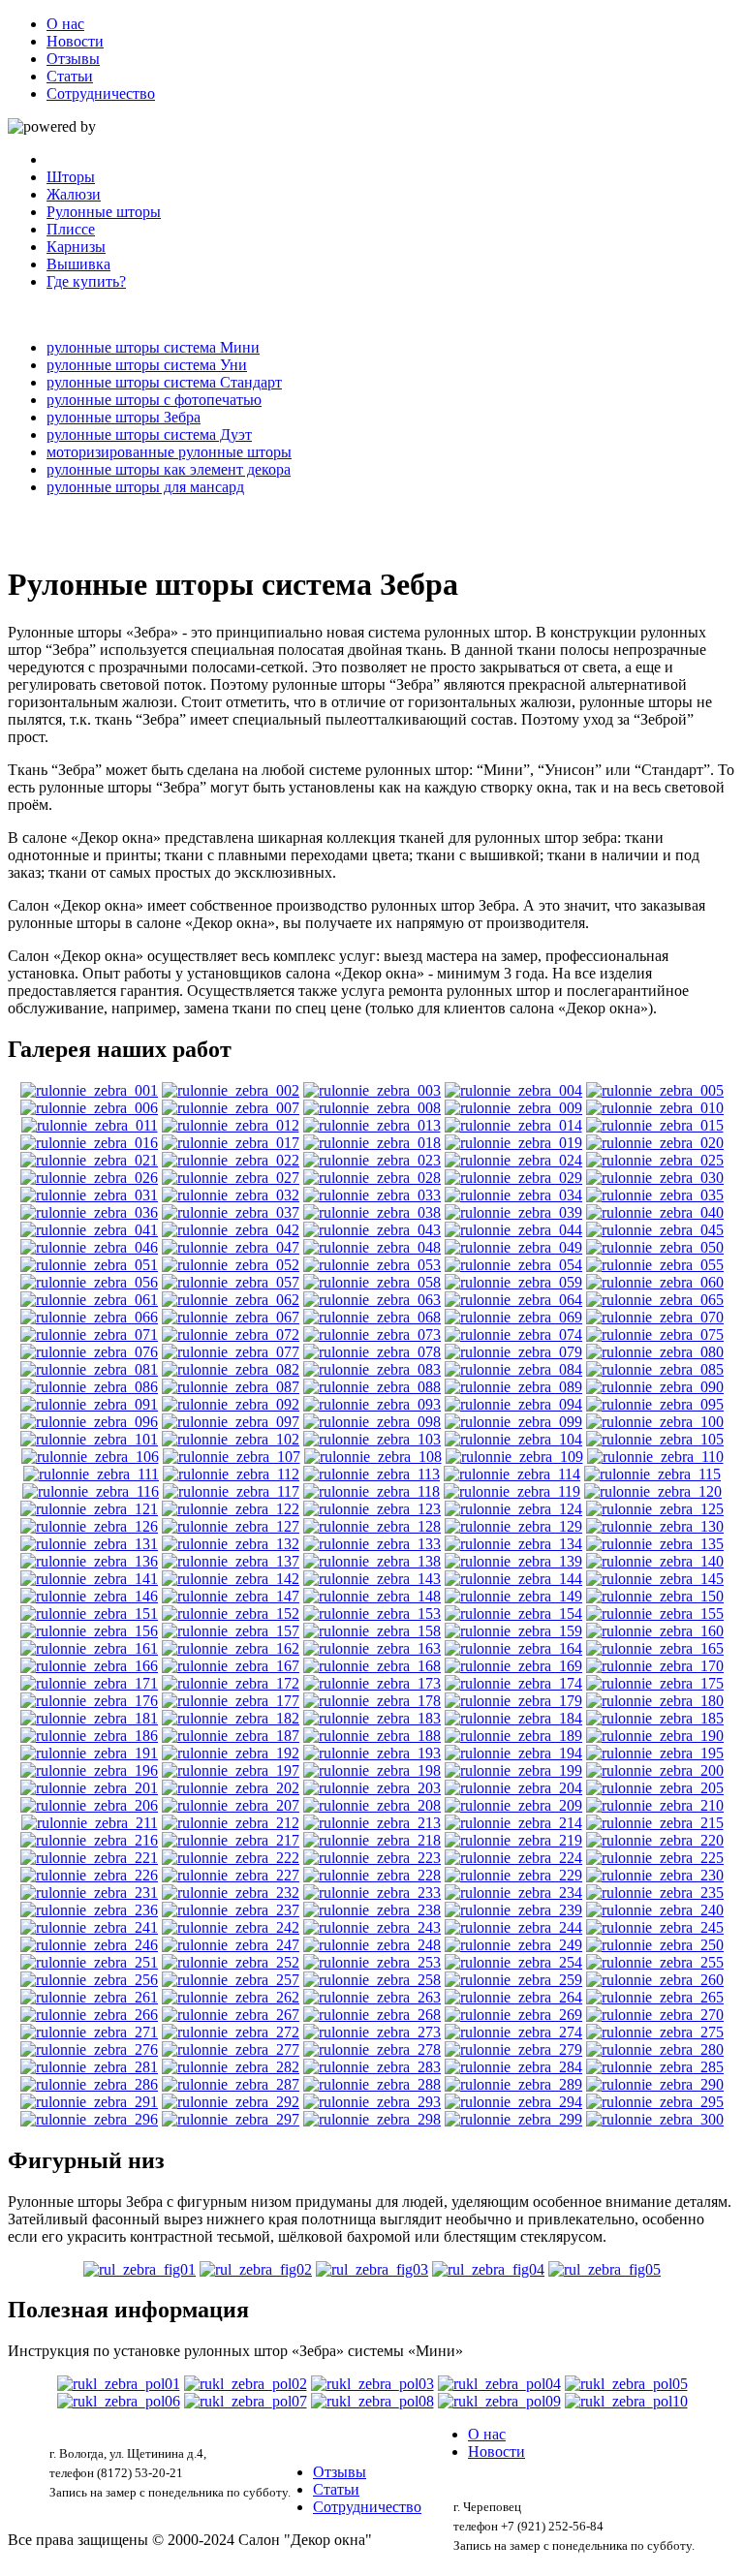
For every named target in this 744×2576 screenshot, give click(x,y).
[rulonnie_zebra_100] (655, 1422)
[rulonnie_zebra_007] (231, 1108)
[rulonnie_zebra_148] (372, 1596)
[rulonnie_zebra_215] (655, 1823)
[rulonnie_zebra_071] (89, 1335)
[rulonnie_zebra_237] (231, 1910)
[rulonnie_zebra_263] (372, 1997)
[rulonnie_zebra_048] (372, 1247)
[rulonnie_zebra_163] (372, 1648)
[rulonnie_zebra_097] (231, 1422)
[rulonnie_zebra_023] (372, 1160)
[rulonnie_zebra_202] (231, 1788)
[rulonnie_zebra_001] (89, 1090)
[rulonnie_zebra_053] (372, 1265)
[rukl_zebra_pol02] (246, 2384)
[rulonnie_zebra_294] (513, 2102)
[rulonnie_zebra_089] (513, 1387)
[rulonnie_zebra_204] (513, 1788)
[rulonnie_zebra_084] (513, 1369)
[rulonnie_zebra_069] (513, 1317)
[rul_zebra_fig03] (372, 2269)
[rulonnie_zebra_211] (90, 1823)
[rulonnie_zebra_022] (231, 1160)
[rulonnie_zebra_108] (373, 1457)
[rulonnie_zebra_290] (655, 2084)
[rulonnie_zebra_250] (655, 1945)
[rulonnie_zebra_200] (655, 1770)
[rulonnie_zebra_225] (655, 1858)
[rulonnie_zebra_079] (513, 1352)
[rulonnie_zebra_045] (655, 1230)
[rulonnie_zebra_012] (231, 1125)
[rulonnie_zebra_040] (655, 1212)
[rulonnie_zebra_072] (231, 1335)
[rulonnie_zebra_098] (372, 1422)
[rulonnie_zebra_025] (655, 1160)
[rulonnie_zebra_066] (89, 1317)
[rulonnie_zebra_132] (231, 1544)
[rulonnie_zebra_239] (513, 1910)
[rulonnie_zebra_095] (655, 1404)
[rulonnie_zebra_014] (513, 1125)
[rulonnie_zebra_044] (513, 1230)
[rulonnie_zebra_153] (372, 1614)
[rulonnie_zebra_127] (231, 1526)
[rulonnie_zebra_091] (89, 1404)
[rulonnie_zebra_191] (89, 1753)
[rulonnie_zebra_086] (89, 1387)
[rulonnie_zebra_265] (655, 1997)
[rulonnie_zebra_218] (372, 1840)
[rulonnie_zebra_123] (372, 1509)
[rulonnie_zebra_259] (513, 1980)
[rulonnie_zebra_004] (513, 1090)
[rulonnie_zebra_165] (655, 1648)
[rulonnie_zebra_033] (372, 1195)
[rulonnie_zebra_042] (231, 1230)
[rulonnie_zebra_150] (655, 1596)
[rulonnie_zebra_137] (231, 1561)
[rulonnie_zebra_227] (231, 1875)
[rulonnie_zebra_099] (513, 1422)
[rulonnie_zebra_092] (231, 1404)
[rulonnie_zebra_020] (655, 1143)
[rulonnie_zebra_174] (513, 1683)
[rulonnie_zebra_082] (231, 1369)
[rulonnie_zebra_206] (89, 1805)
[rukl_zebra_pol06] (119, 2401)
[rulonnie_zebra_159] (513, 1631)
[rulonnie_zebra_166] (89, 1666)
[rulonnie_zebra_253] (372, 1962)
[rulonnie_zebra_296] (89, 2119)
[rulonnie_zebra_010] (655, 1108)
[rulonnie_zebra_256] (89, 1980)
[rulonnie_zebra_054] (513, 1265)
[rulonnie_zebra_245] (655, 1927)
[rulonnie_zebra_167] (231, 1666)
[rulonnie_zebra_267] (231, 2015)
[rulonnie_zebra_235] (655, 1893)
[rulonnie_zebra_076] (89, 1352)
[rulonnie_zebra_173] (372, 1683)
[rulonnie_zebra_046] (89, 1247)
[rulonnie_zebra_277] (231, 2049)
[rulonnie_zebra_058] (372, 1282)
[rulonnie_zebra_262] (231, 1997)
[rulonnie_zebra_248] (372, 1945)
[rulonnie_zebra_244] (513, 1927)
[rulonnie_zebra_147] (231, 1596)
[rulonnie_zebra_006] (89, 1108)
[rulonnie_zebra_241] (89, 1927)
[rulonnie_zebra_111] (91, 1474)
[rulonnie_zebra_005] (655, 1090)
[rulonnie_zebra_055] (655, 1265)
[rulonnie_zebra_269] (513, 2015)
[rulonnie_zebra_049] (513, 1247)
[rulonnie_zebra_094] (513, 1404)
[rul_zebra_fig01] (139, 2269)
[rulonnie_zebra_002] (231, 1090)
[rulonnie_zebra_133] (372, 1544)
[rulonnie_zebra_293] (372, 2102)
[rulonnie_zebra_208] (372, 1805)
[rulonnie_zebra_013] (372, 1125)
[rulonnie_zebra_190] (655, 1736)
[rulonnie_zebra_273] (372, 2032)
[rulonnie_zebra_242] (231, 1927)
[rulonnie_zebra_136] (89, 1561)
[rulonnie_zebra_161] (89, 1648)
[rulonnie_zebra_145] (655, 1579)
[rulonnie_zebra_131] (89, 1544)
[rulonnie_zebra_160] (655, 1631)
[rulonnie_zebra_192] (231, 1753)
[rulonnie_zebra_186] (89, 1736)
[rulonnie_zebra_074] (513, 1335)
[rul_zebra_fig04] (488, 2269)
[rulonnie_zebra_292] (231, 2102)
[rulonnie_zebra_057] (231, 1282)
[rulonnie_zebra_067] (231, 1317)
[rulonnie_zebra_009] (513, 1108)
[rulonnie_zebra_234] (513, 1893)
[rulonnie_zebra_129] (513, 1526)
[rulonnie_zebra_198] (372, 1770)
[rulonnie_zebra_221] (89, 1858)
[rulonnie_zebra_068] (372, 1317)
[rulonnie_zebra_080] (655, 1352)
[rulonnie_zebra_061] (89, 1300)
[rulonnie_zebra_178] (372, 1701)
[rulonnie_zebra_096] (89, 1422)
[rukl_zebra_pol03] (372, 2384)
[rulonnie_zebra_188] (372, 1736)
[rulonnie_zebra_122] (231, 1509)
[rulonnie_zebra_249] (513, 1945)
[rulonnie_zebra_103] (372, 1439)
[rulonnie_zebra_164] (513, 1648)
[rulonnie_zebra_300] (655, 2119)
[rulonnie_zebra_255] (655, 1962)
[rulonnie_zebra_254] (513, 1962)
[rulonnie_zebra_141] (89, 1579)
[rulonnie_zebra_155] (655, 1614)
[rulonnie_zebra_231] (89, 1893)
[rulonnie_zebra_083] (372, 1369)
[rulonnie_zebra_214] (513, 1823)
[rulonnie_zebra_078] (372, 1352)
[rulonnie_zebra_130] (655, 1526)
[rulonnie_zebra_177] (231, 1701)
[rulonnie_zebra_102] (231, 1439)
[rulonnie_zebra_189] (513, 1736)
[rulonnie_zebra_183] (372, 1718)
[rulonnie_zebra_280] (655, 2049)
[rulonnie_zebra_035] (655, 1195)
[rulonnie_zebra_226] (89, 1875)
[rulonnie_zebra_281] (89, 2067)
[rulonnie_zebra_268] (372, 2015)
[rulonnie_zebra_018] (372, 1143)
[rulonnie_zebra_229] (513, 1875)
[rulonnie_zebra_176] (89, 1701)
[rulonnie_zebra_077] (231, 1352)
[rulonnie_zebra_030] (655, 1178)
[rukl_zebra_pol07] (246, 2401)
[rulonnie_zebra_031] (89, 1195)
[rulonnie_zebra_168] (372, 1666)
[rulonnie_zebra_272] (231, 2032)
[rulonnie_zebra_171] (89, 1683)
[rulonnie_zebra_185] (655, 1718)
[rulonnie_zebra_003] (372, 1090)
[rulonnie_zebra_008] (372, 1108)
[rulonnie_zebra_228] (372, 1875)
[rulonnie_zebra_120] (653, 1491)
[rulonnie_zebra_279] (513, 2049)
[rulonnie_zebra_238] (372, 1910)
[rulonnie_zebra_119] (512, 1491)
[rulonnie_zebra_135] (655, 1544)
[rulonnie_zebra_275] (655, 2032)
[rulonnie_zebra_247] (231, 1945)
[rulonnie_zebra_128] (372, 1526)
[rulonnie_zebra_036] (89, 1212)
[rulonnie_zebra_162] (231, 1648)
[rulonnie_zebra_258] (372, 1980)
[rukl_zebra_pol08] (372, 2401)
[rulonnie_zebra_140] (655, 1561)
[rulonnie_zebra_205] (655, 1788)
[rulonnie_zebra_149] (513, 1596)
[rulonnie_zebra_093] (372, 1404)
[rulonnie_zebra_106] (90, 1457)
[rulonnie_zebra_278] (372, 2049)
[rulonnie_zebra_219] (513, 1840)
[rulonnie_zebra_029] (513, 1178)
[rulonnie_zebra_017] (231, 1143)
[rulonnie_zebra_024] (513, 1160)
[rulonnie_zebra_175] (655, 1683)
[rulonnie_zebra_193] (372, 1753)
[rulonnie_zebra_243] (372, 1927)
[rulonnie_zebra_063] (372, 1300)
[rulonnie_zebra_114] (512, 1474)
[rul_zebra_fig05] (604, 2269)
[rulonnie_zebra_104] (513, 1439)
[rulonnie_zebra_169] (513, 1666)
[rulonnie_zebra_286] (89, 2084)
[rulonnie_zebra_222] (231, 1858)
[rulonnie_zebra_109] (514, 1457)
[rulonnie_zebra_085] (655, 1369)
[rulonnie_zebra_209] (513, 1805)
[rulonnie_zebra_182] (231, 1718)
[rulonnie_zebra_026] (89, 1178)
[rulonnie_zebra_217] (231, 1840)
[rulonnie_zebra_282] (231, 2067)
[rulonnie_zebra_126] (89, 1526)
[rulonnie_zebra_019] (513, 1143)
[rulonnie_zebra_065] (655, 1300)
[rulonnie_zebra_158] (372, 1631)
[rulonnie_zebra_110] (655, 1457)
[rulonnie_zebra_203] (372, 1788)
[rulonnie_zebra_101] (89, 1439)
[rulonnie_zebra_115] (652, 1474)
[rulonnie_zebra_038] (372, 1212)
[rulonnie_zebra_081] (89, 1369)
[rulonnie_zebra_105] (655, 1439)
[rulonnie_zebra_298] (372, 2119)
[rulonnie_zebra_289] (513, 2084)
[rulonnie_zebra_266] (89, 2015)
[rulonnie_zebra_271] (89, 2032)
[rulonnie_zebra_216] (89, 1840)
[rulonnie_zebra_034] (513, 1195)
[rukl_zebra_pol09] (499, 2401)
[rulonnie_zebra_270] (655, 2015)
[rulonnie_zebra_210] (655, 1805)
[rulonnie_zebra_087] (231, 1387)
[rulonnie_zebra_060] (655, 1282)
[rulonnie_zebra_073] (372, 1335)
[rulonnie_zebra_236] (89, 1910)
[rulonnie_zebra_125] (655, 1509)
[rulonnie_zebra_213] (372, 1823)
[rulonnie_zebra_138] (372, 1561)
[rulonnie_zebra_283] (372, 2067)
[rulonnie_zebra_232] (231, 1893)
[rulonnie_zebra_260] (655, 1980)
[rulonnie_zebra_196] (89, 1770)
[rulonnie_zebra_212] (231, 1823)
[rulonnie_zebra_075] (655, 1335)
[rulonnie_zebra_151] (89, 1614)
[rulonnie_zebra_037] (231, 1212)
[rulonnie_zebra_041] (89, 1230)
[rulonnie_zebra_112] (231, 1474)
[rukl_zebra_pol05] (626, 2384)
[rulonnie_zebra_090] (655, 1387)
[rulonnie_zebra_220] (655, 1840)
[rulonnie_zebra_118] (372, 1491)
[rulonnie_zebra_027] (231, 1178)
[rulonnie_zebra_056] (89, 1282)
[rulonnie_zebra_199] (513, 1770)
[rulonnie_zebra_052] (231, 1265)
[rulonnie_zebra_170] (655, 1666)
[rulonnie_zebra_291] (89, 2102)
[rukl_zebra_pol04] (499, 2384)
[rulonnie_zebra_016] (89, 1143)
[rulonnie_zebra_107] (232, 1457)
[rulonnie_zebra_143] (372, 1579)
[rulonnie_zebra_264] (513, 1997)
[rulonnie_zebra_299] (513, 2119)
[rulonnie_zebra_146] (89, 1596)
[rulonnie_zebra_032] (231, 1195)
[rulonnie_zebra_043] (372, 1230)
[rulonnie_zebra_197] (231, 1770)
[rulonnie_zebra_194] (513, 1753)
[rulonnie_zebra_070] (655, 1317)
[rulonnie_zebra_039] (513, 1212)
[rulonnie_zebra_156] (89, 1631)
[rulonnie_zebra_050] (655, 1247)
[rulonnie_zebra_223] (372, 1858)
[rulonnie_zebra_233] (372, 1893)
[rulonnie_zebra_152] (231, 1614)
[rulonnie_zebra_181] (89, 1718)
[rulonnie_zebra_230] (655, 1875)
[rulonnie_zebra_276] (89, 2049)
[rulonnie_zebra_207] (231, 1805)
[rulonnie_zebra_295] (655, 2102)
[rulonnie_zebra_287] (231, 2084)
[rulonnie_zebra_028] (372, 1178)
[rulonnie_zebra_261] (89, 1997)
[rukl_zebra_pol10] (626, 2401)
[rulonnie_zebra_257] (231, 1980)
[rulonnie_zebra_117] (231, 1491)
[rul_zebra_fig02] (256, 2269)
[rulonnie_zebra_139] (513, 1561)
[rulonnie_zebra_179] (513, 1701)
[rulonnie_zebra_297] (231, 2119)
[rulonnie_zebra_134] (513, 1544)
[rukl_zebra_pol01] (119, 2384)
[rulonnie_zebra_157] (231, 1631)
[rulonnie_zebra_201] (89, 1788)
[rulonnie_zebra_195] (655, 1753)
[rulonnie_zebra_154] (513, 1614)
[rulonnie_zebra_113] (372, 1474)
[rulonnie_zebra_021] (89, 1160)
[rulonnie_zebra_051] (89, 1265)
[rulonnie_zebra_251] (89, 1962)
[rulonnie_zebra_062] (231, 1300)
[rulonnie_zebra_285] (655, 2067)
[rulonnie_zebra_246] (89, 1945)
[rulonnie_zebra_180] (655, 1701)
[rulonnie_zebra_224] (513, 1858)
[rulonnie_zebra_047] (231, 1247)
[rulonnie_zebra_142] (231, 1579)
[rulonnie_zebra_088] (372, 1387)
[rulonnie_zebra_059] (513, 1282)
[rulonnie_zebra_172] (231, 1683)
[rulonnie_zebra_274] (513, 2032)
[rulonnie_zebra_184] (513, 1718)
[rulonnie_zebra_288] (372, 2084)
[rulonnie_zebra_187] (231, 1736)
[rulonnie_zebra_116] (91, 1491)
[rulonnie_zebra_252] (231, 1962)
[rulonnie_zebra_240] (655, 1910)
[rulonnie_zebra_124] (513, 1509)
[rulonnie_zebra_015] (655, 1125)
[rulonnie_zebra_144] (513, 1579)
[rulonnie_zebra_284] (513, 2067)
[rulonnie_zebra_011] (90, 1125)
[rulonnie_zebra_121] (89, 1509)
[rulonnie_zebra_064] (513, 1300)
